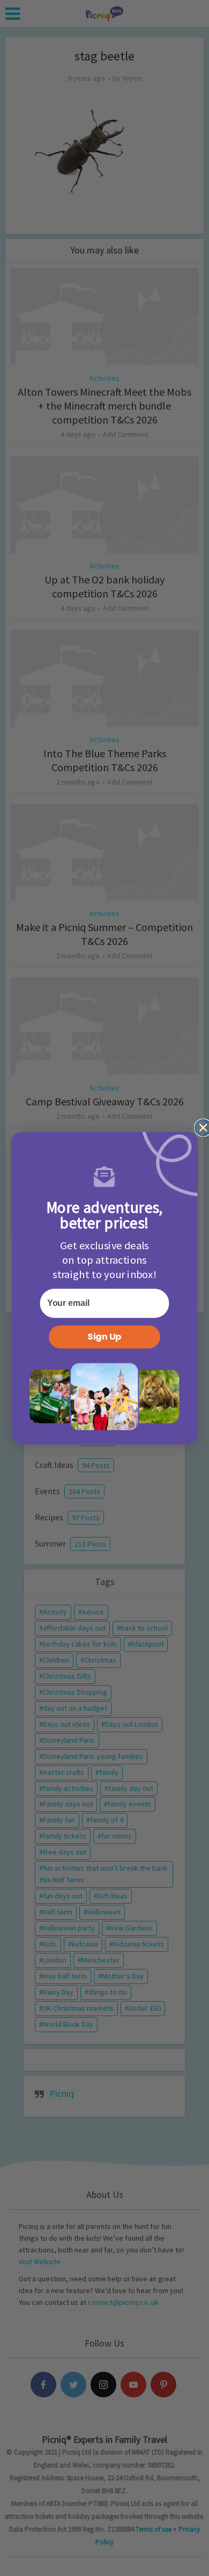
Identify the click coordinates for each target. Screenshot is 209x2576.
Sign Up (104, 1337)
